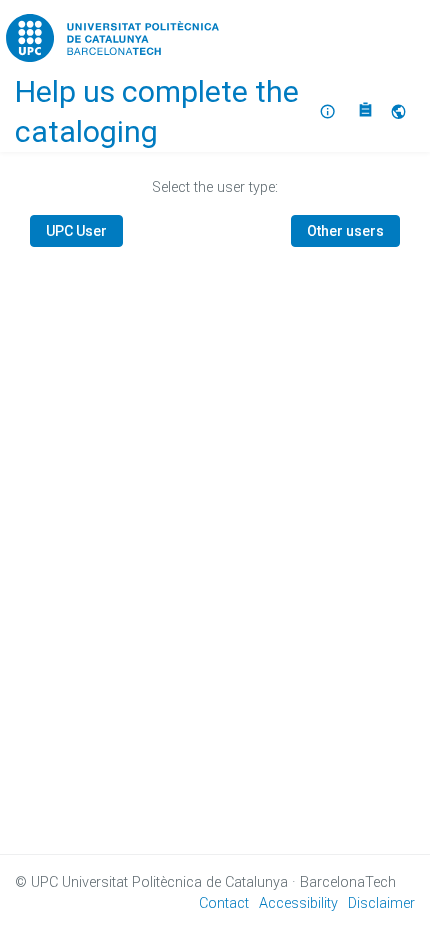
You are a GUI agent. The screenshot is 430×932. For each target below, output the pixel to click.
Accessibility (298, 903)
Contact (224, 903)
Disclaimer (381, 903)
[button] (401, 112)
